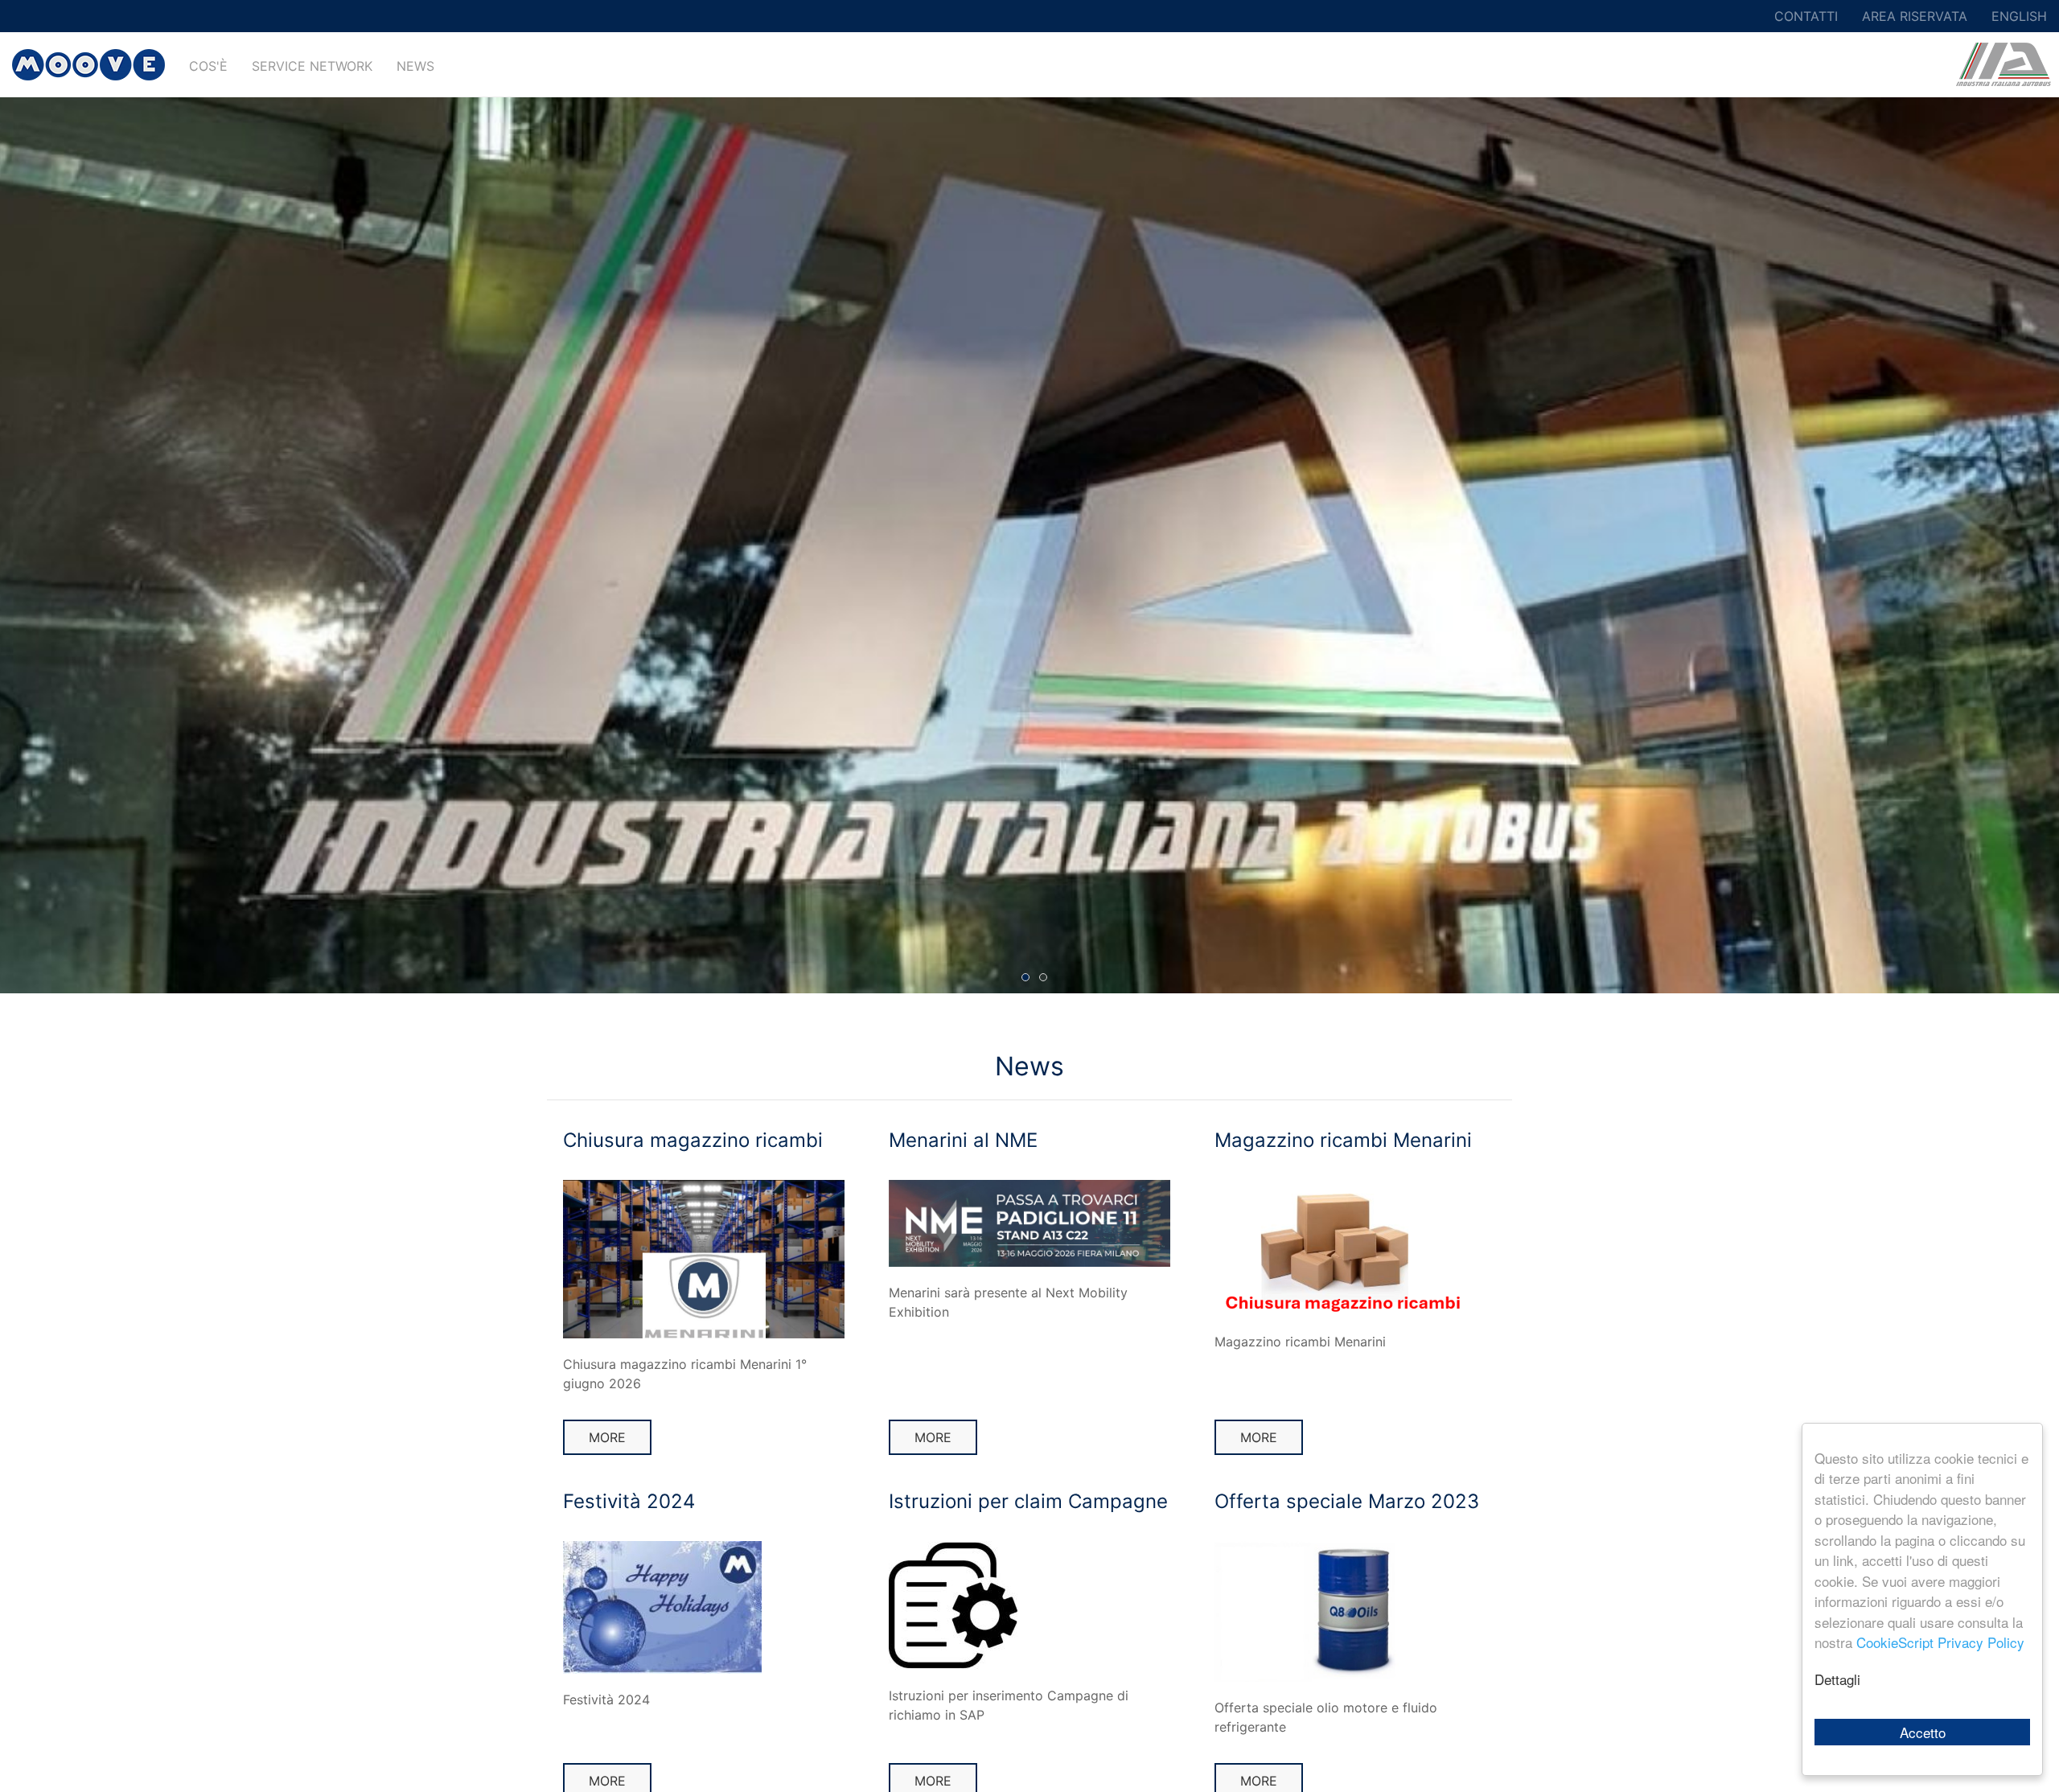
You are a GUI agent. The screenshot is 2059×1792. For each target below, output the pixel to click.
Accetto (1923, 1732)
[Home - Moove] (88, 64)
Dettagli (1837, 1679)
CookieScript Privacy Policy (1940, 1642)
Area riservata (1915, 16)
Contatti (1806, 16)
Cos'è (208, 66)
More (607, 1437)
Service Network (312, 66)
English (2019, 16)
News (415, 66)
